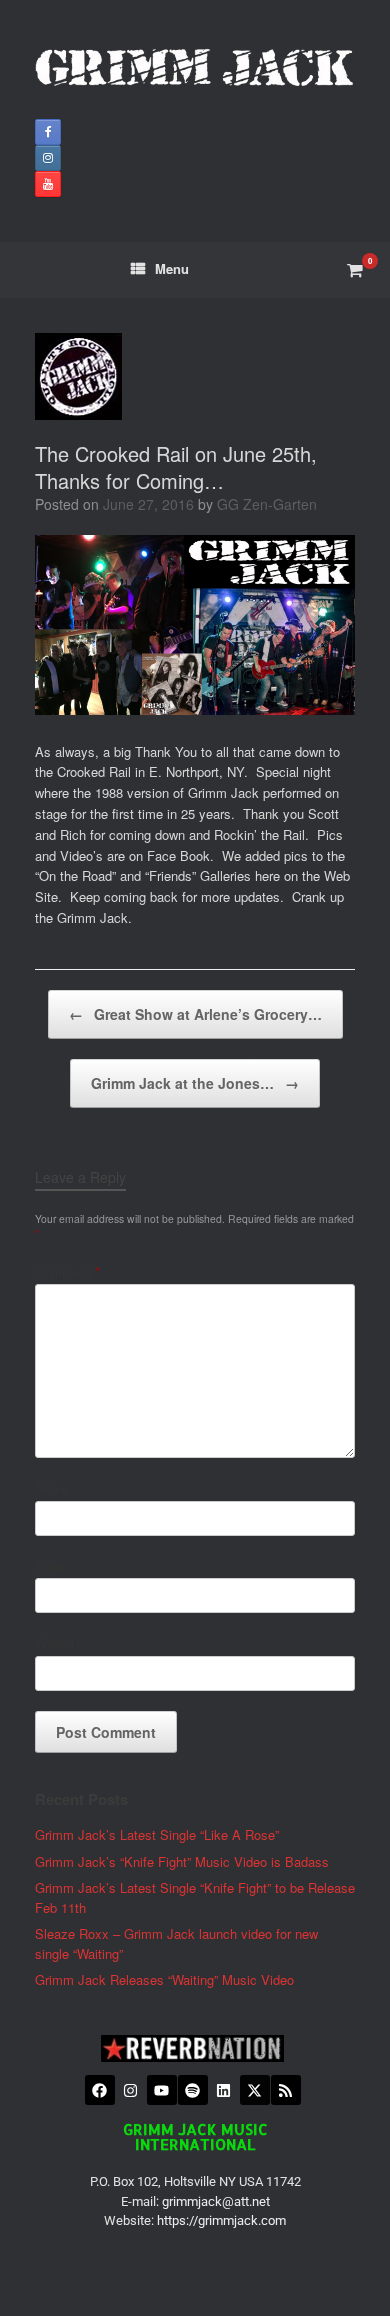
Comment (67, 1271)
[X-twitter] (255, 2090)
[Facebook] (100, 2090)
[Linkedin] (224, 2090)
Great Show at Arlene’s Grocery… (195, 1014)
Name (52, 1487)
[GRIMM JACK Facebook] (48, 132)
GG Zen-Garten (267, 504)
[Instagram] (131, 2090)
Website (58, 1642)
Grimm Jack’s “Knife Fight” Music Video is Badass (182, 1861)
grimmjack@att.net (216, 2201)
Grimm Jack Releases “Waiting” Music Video (164, 1979)
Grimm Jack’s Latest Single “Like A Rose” (157, 1834)
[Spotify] (193, 2090)
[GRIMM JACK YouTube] (48, 184)
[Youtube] (162, 2090)
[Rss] (286, 2090)
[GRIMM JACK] (195, 67)
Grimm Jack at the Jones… (195, 1083)
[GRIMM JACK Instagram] (48, 158)
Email (51, 1565)
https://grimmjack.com (221, 2220)
